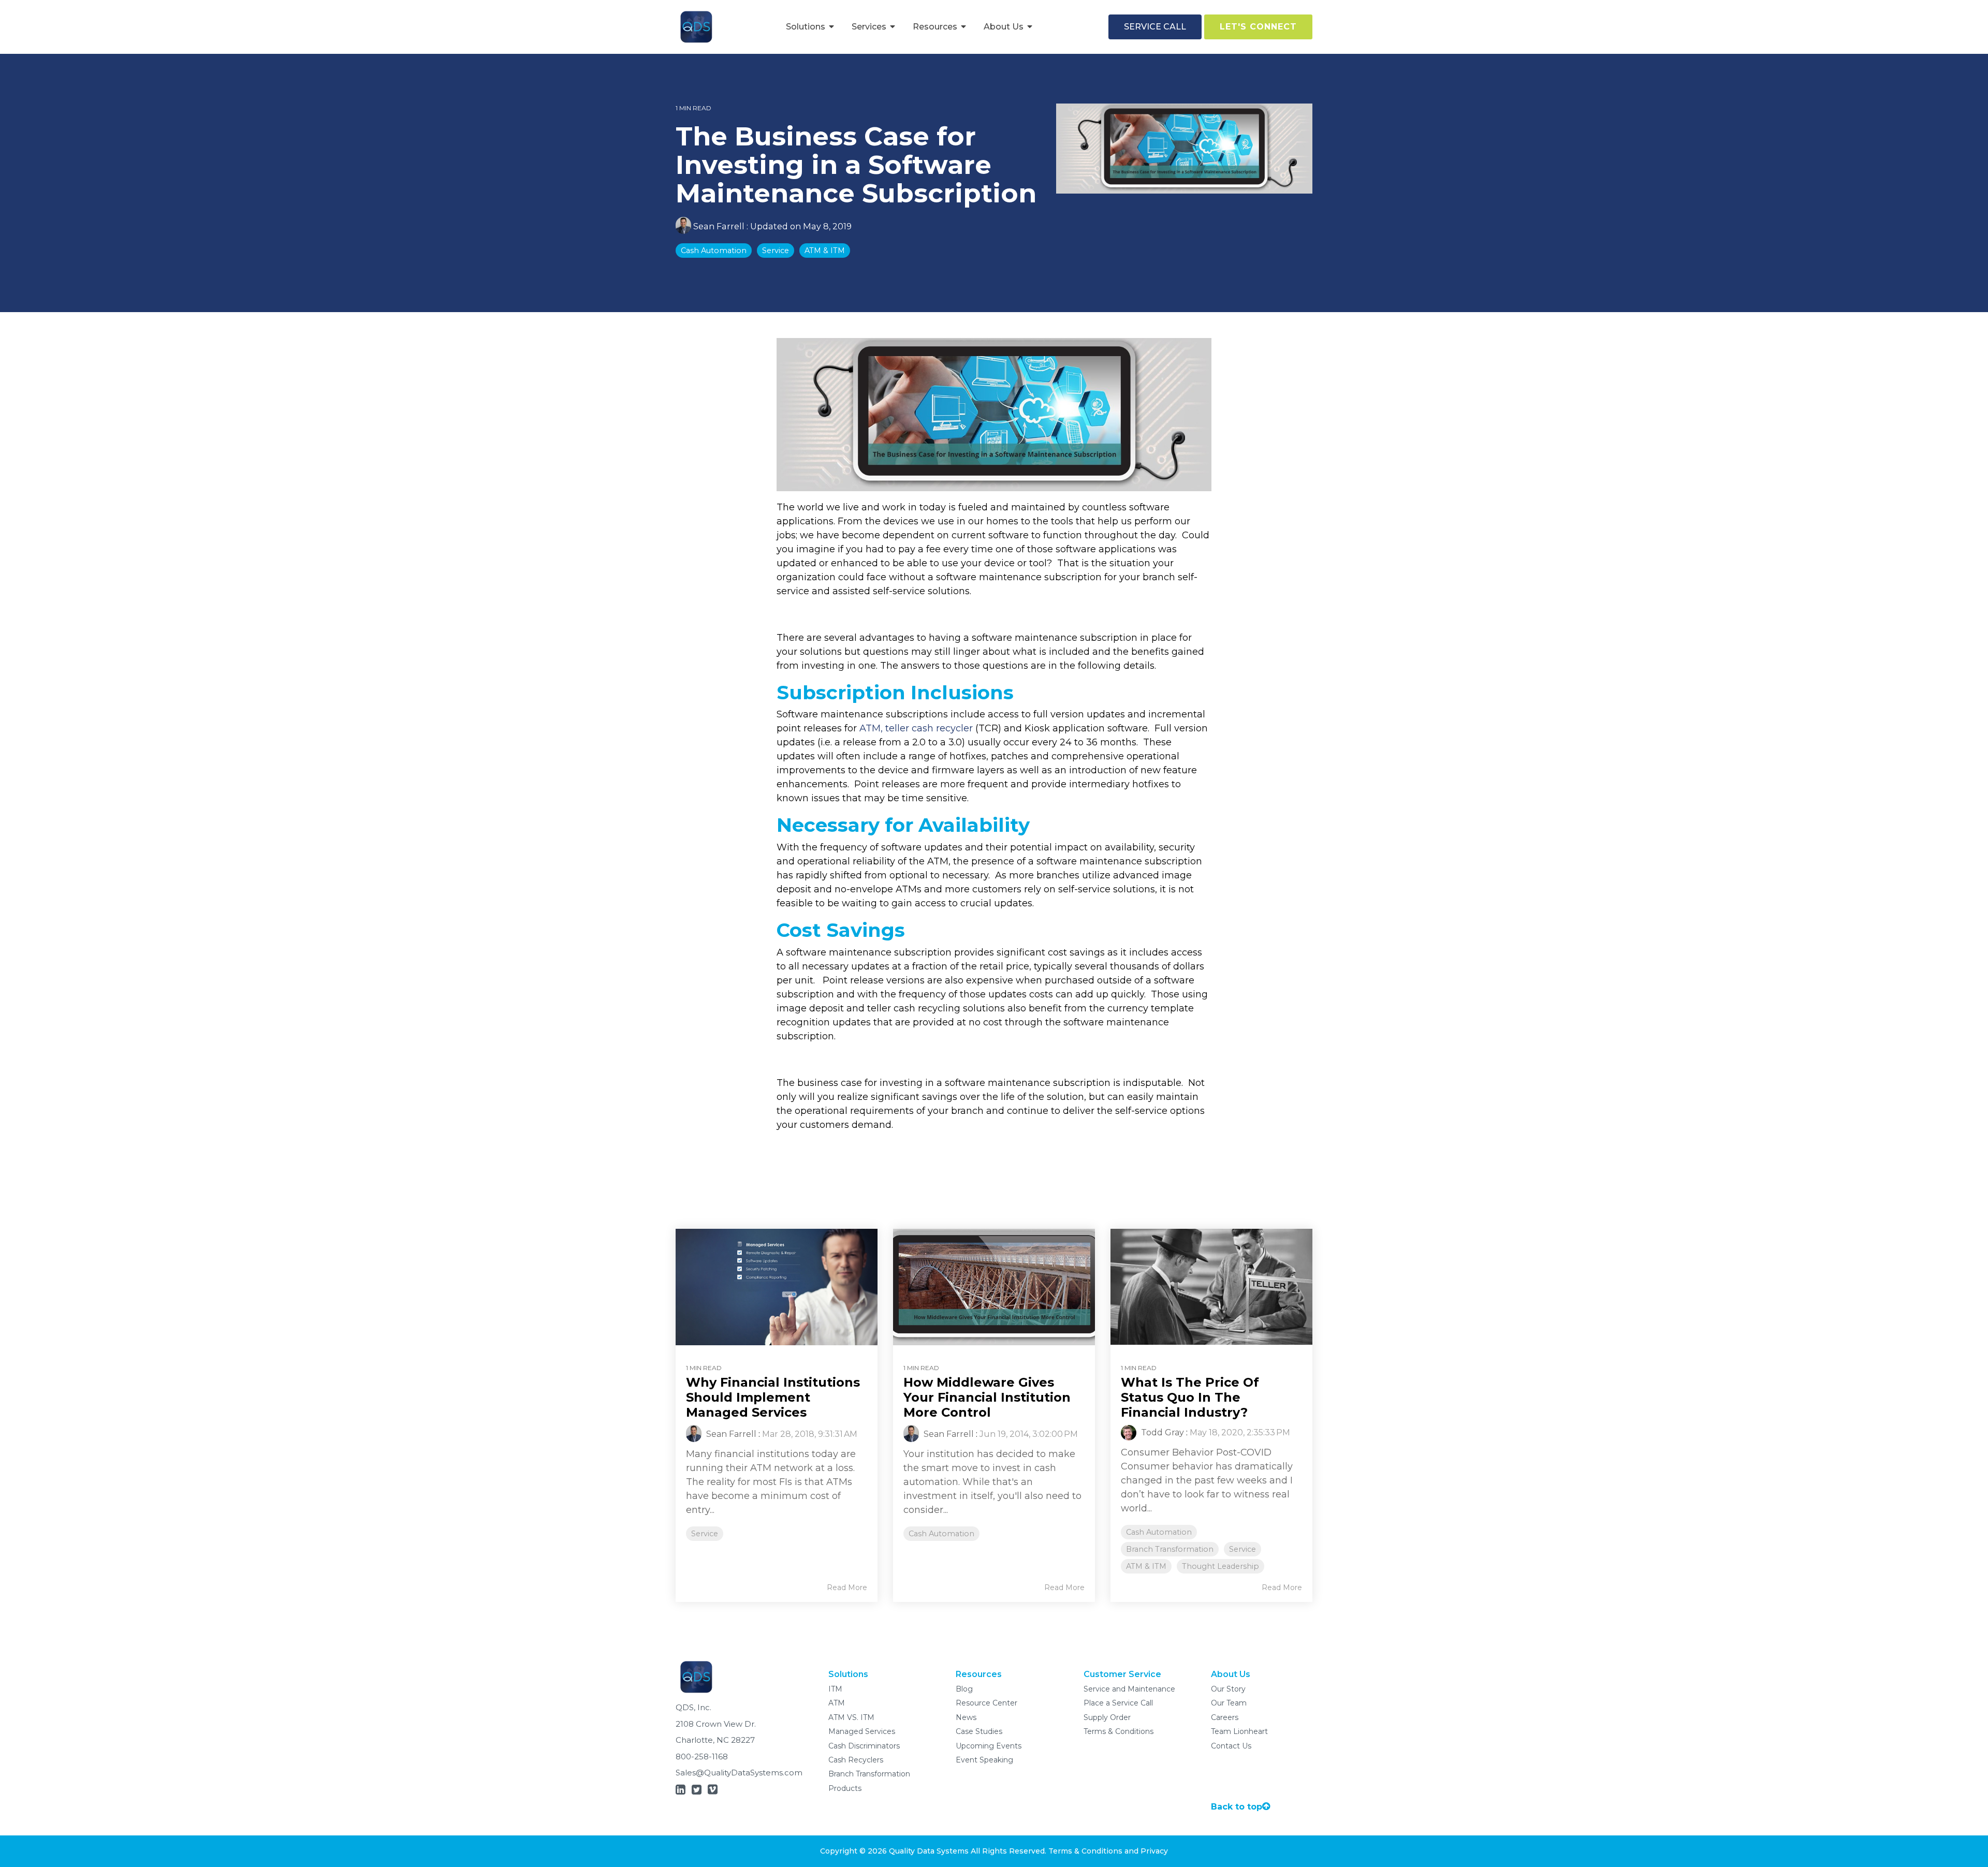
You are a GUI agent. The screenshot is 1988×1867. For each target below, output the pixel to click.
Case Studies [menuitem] (979, 1731)
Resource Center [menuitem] (986, 1703)
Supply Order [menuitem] (1107, 1717)
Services (870, 27)
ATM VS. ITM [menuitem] (851, 1717)
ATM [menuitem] (837, 1703)
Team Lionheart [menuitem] (1239, 1731)
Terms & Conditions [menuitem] (1119, 1731)
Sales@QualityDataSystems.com (739, 1773)
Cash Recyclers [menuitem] (856, 1760)
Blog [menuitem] (964, 1689)
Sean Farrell (719, 226)
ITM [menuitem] (835, 1689)
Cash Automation (714, 251)
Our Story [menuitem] (1228, 1689)
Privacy (1154, 1851)
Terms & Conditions (1085, 1851)
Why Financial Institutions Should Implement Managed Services (773, 1397)
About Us (1005, 27)
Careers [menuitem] (1225, 1717)
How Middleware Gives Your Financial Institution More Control (987, 1397)
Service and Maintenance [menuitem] (1129, 1689)
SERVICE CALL (1155, 27)
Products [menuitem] (845, 1788)
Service (776, 251)
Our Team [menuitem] (1229, 1703)
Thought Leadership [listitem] (1220, 1566)
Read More (847, 1587)
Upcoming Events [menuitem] (989, 1746)
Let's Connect (1258, 27)
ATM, (871, 728)
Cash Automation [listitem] (941, 1534)
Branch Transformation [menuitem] (869, 1774)
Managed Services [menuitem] (862, 1731)
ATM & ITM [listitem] (1146, 1566)
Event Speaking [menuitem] (984, 1760)
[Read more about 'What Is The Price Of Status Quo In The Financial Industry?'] (1211, 1287)
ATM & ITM (825, 251)
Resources (936, 27)
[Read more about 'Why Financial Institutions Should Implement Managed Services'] (777, 1287)
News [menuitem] (966, 1717)
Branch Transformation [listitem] (1170, 1549)
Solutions (807, 27)
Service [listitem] (705, 1534)
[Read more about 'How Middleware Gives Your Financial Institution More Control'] (994, 1287)
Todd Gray (1161, 1432)
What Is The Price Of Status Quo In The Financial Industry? (1190, 1397)
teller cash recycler (929, 728)
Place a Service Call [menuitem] (1118, 1703)
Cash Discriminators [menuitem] (864, 1746)
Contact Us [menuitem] (1231, 1746)
